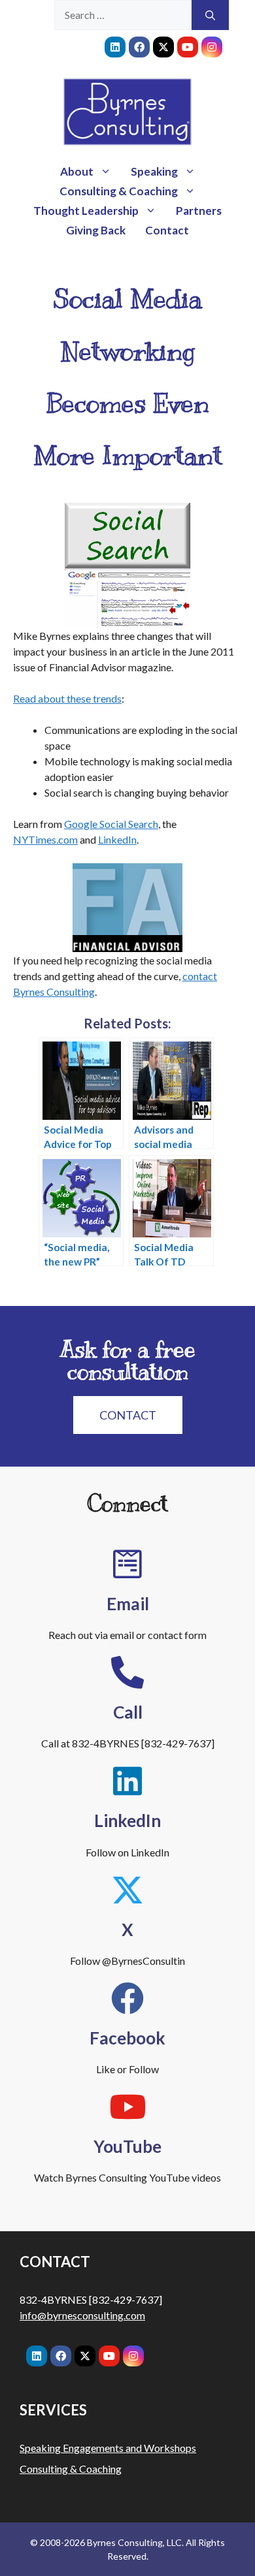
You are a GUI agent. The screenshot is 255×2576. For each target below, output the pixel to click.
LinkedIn (117, 839)
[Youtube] (188, 47)
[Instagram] (212, 47)
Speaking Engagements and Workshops (108, 2448)
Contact (167, 230)
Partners (199, 211)
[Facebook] (139, 47)
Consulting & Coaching (119, 191)
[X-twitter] (163, 47)
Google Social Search (111, 824)
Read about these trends (67, 698)
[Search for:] (123, 15)
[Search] (210, 15)
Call (128, 1712)
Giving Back (96, 230)
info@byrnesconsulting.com (82, 2315)
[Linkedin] (115, 47)
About (77, 171)
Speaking (154, 171)
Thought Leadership (86, 211)
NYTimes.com (45, 839)
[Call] (127, 1672)
